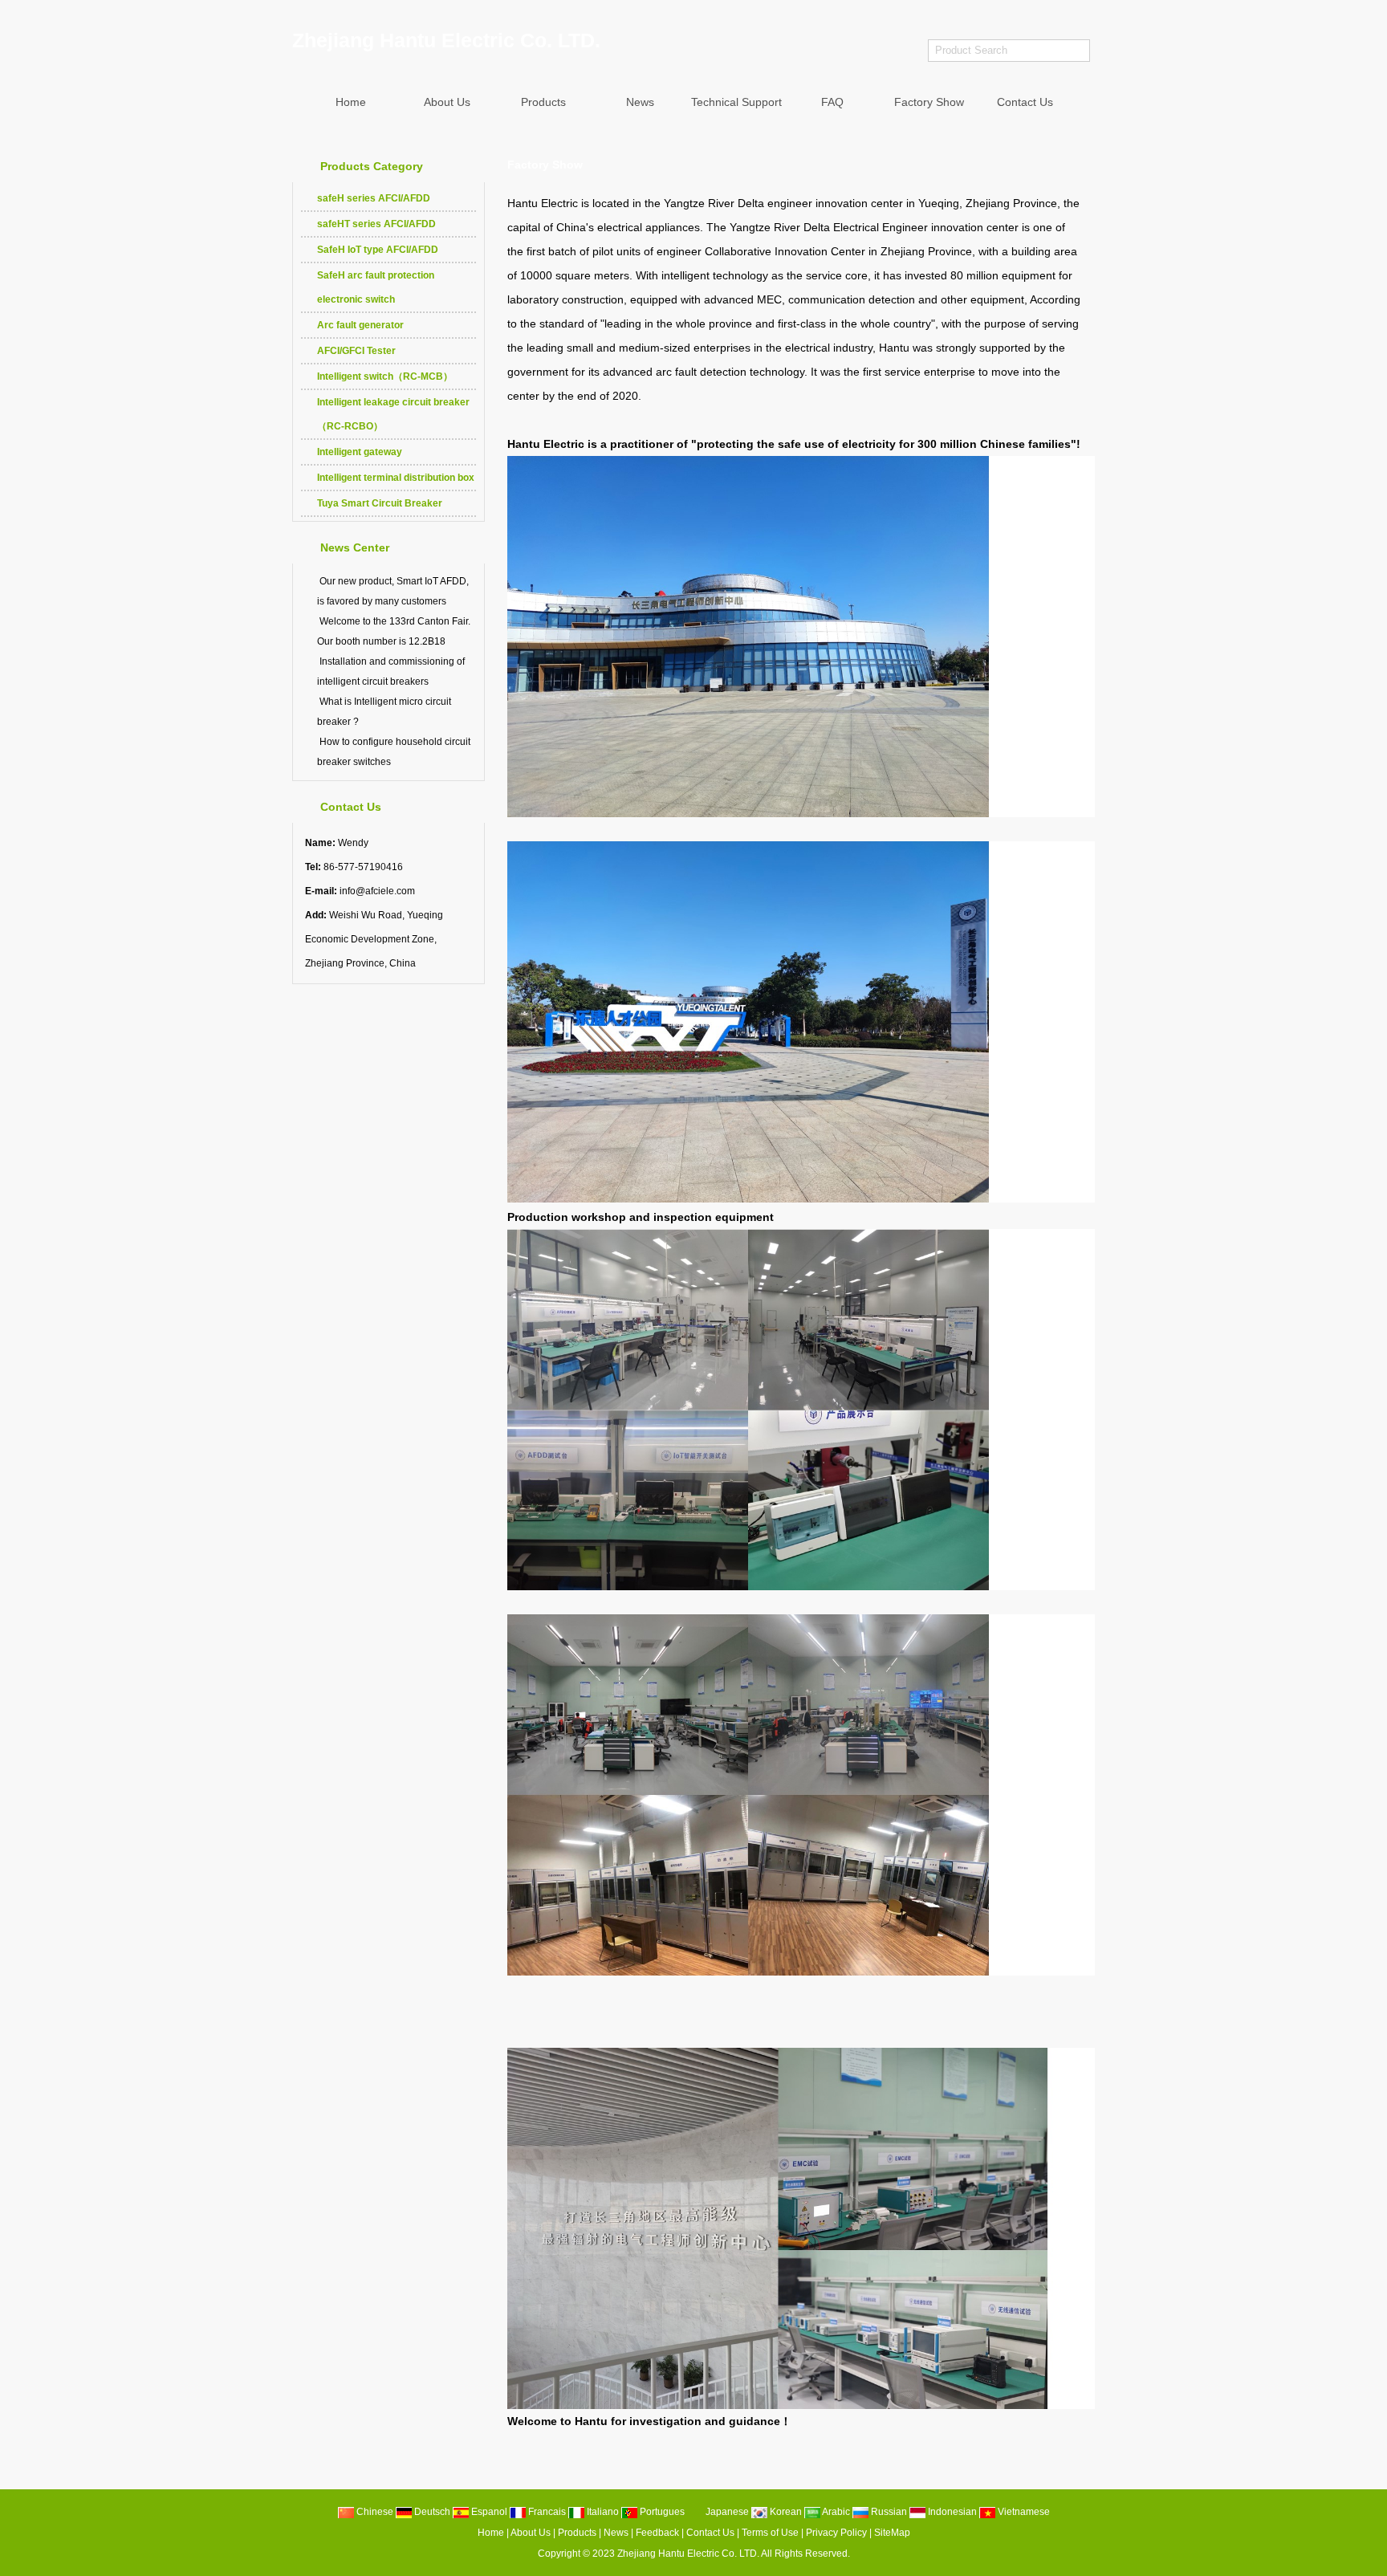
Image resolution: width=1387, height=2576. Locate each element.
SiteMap (892, 2533)
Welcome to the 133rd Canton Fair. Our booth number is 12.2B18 (394, 631)
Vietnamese (1023, 2512)
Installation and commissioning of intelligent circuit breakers (391, 671)
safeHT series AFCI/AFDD (376, 224)
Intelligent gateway (360, 452)
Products (543, 102)
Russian (888, 2512)
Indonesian (951, 2512)
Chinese (374, 2512)
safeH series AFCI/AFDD (374, 198)
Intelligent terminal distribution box (396, 478)
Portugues (661, 2512)
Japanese (726, 2512)
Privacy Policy (836, 2533)
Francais (546, 2512)
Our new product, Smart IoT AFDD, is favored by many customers (393, 591)
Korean (785, 2512)
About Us (447, 102)
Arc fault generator (360, 325)
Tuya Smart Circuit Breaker (380, 503)
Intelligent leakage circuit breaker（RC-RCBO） (393, 414)
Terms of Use (770, 2533)
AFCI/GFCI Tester (356, 351)
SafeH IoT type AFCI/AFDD (378, 250)
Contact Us (1025, 102)
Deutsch (431, 2512)
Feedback (657, 2533)
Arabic (835, 2512)
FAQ (832, 102)
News (640, 102)
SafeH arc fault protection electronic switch (376, 287)
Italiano (602, 2512)
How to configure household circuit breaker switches (394, 752)
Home (351, 102)
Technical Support (736, 102)
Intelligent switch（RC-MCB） (385, 376)
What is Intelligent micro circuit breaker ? (384, 712)
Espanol (488, 2512)
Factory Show (929, 102)
